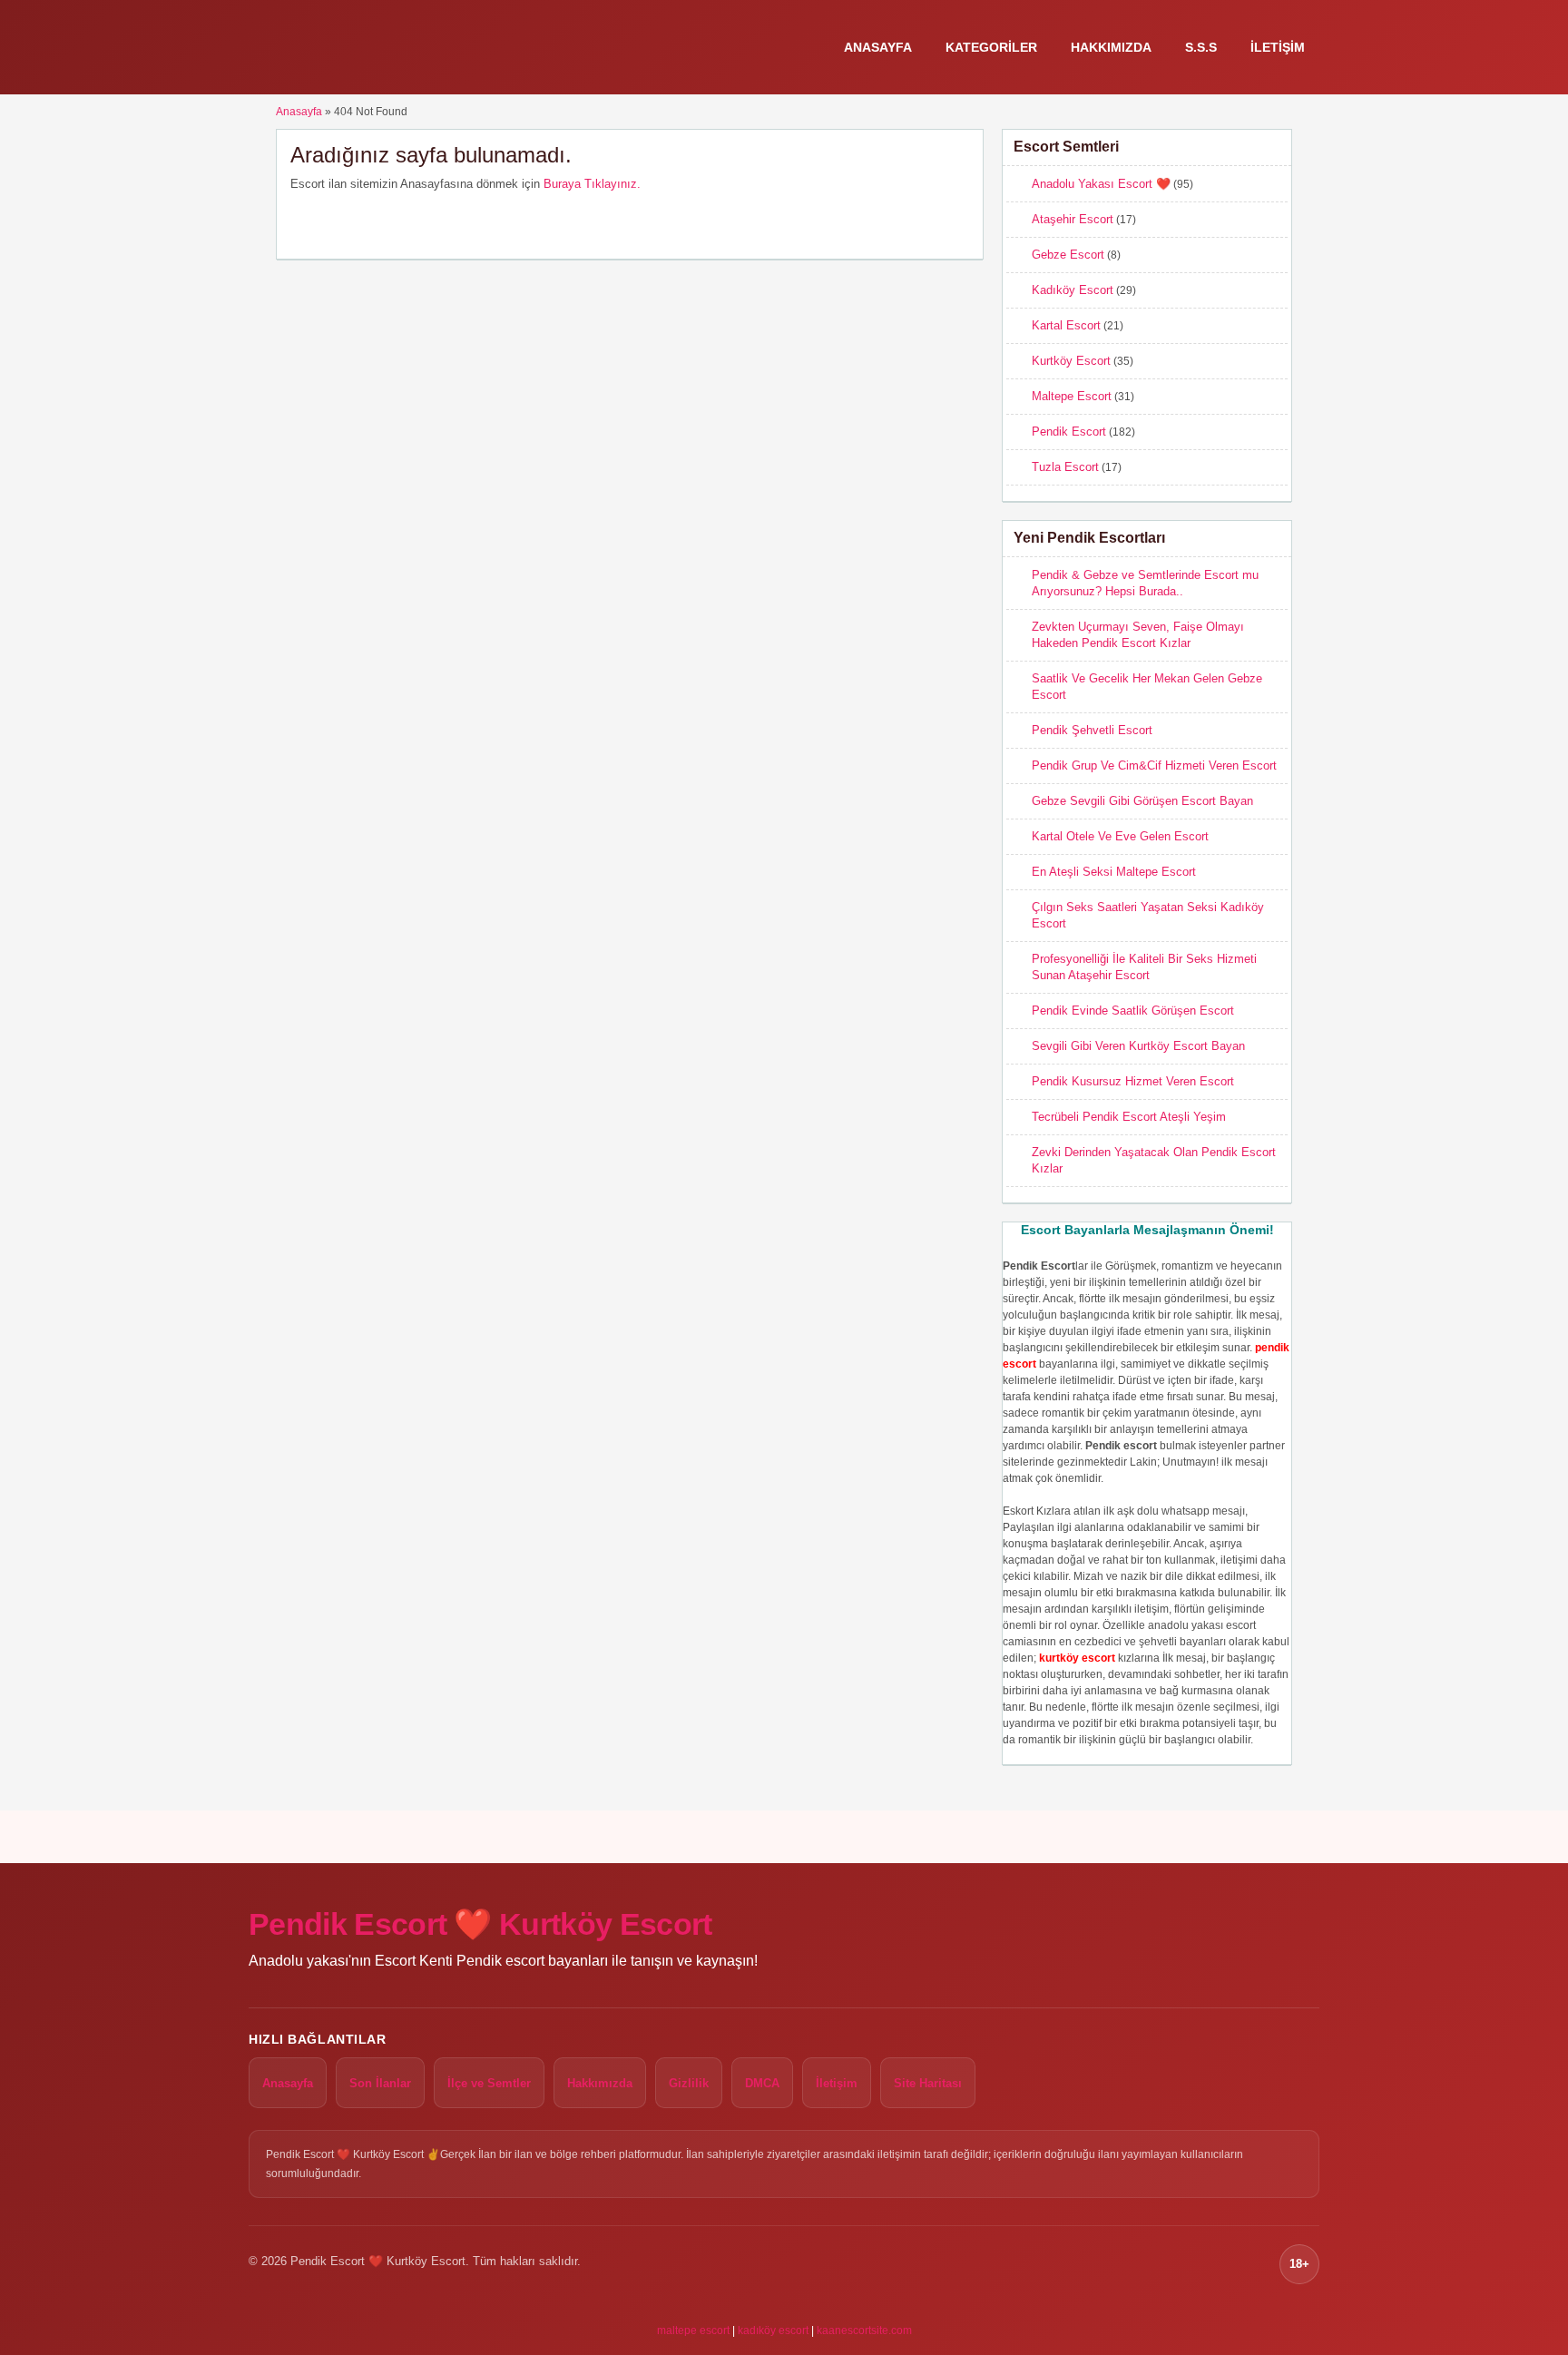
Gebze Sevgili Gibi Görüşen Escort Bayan (1142, 801)
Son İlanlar (380, 2083)
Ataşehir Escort (1073, 219)
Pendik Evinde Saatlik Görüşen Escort (1133, 1011)
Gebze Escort (1068, 255)
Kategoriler (991, 47)
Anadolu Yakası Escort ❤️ (1101, 184)
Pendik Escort (1069, 432)
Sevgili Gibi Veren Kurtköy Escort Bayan (1138, 1046)
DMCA (762, 2083)
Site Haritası (928, 2083)
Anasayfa (878, 47)
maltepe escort (693, 2330)
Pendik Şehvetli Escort (1092, 730)
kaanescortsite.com (864, 2330)
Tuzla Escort (1065, 467)
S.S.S (1201, 47)
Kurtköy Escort (1071, 361)
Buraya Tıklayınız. (592, 184)
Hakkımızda (1111, 47)
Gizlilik (689, 2083)
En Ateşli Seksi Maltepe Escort (1114, 872)
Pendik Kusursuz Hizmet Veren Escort (1133, 1081)
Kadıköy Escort (1073, 290)
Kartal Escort (1066, 325)
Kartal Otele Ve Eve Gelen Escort (1120, 836)
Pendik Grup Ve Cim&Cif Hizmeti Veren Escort (1154, 765)
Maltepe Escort (1072, 396)
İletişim (1278, 47)
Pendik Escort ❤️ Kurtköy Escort (480, 1924)
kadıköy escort (773, 2330)
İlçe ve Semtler (489, 2083)
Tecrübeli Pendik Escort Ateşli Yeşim (1129, 1117)
